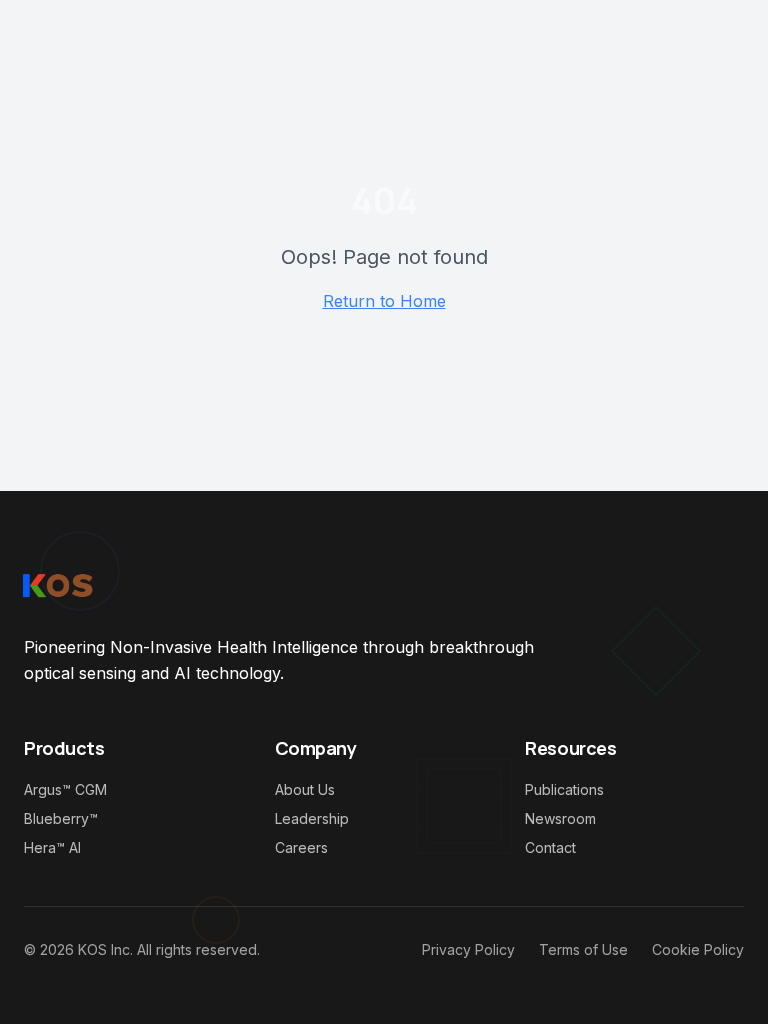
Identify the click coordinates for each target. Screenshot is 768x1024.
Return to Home (384, 301)
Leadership (312, 818)
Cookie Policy (698, 949)
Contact (550, 847)
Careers (301, 847)
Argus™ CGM (65, 789)
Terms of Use (583, 949)
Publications (564, 789)
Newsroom (560, 818)
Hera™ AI (52, 847)
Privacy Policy (468, 949)
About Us (305, 789)
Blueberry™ (61, 818)
